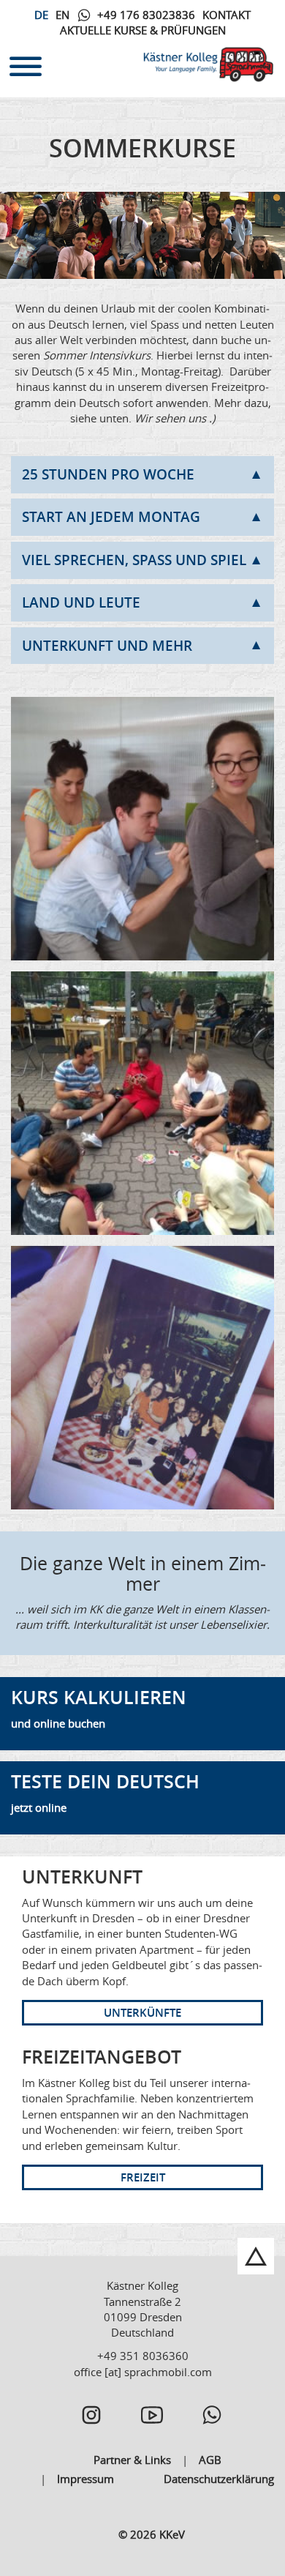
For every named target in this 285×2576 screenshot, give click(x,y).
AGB (210, 2460)
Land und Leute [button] (81, 602)
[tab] (142, 475)
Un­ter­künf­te (142, 2013)
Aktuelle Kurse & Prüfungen (143, 30)
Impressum (85, 2479)
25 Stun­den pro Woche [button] (108, 474)
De (41, 15)
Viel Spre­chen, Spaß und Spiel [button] (134, 560)
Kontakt (227, 15)
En (62, 15)
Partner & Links (132, 2460)
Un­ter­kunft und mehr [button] (107, 646)
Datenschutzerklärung (219, 2479)
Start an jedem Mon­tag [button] (111, 517)
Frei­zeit (143, 2177)
